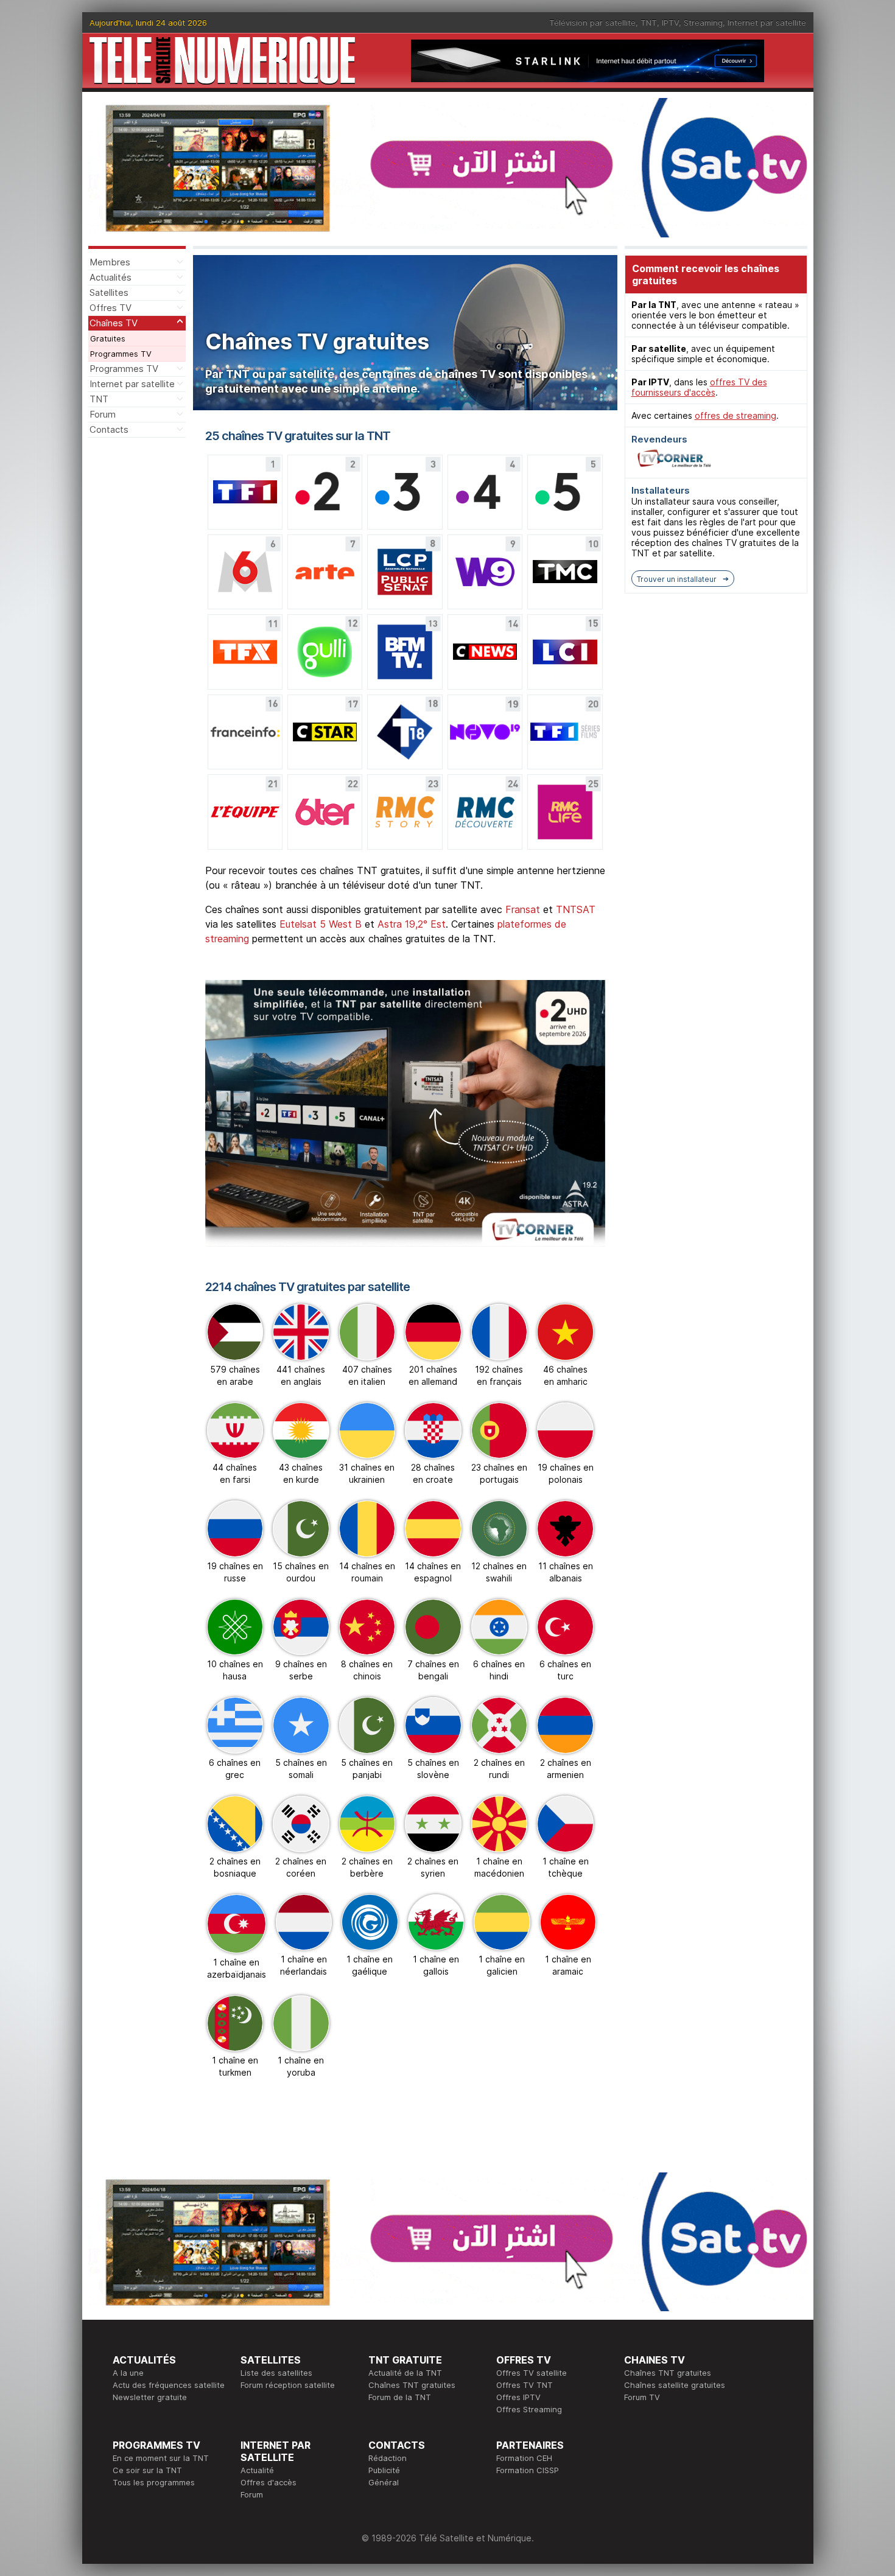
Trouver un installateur (677, 579)
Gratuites (108, 338)
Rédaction (388, 2458)
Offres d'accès (268, 2482)
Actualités (111, 277)
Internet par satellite (767, 23)
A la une (128, 2373)
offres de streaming (735, 415)
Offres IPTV (518, 2397)
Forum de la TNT (400, 2397)
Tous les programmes (154, 2482)
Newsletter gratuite (150, 2397)
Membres (110, 262)
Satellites (109, 292)
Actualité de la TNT (405, 2373)
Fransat (523, 909)
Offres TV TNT (525, 2385)
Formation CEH (524, 2458)
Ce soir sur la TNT (147, 2470)
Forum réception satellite (288, 2385)
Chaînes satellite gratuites (675, 2385)
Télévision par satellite (592, 23)
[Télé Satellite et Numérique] (222, 61)
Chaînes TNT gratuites (412, 2385)
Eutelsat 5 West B (321, 924)
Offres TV (111, 308)
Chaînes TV (114, 323)
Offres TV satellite (532, 2373)
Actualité (257, 2470)
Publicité (384, 2470)
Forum (103, 414)
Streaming (703, 23)
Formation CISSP (528, 2470)
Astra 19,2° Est (412, 924)
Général (384, 2482)
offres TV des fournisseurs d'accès (699, 387)
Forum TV (642, 2397)
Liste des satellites (276, 2373)
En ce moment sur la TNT (161, 2458)
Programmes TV (121, 354)
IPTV (670, 23)
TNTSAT (576, 909)
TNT (649, 23)
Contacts (109, 429)
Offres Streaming (529, 2409)
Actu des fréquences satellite (169, 2385)
